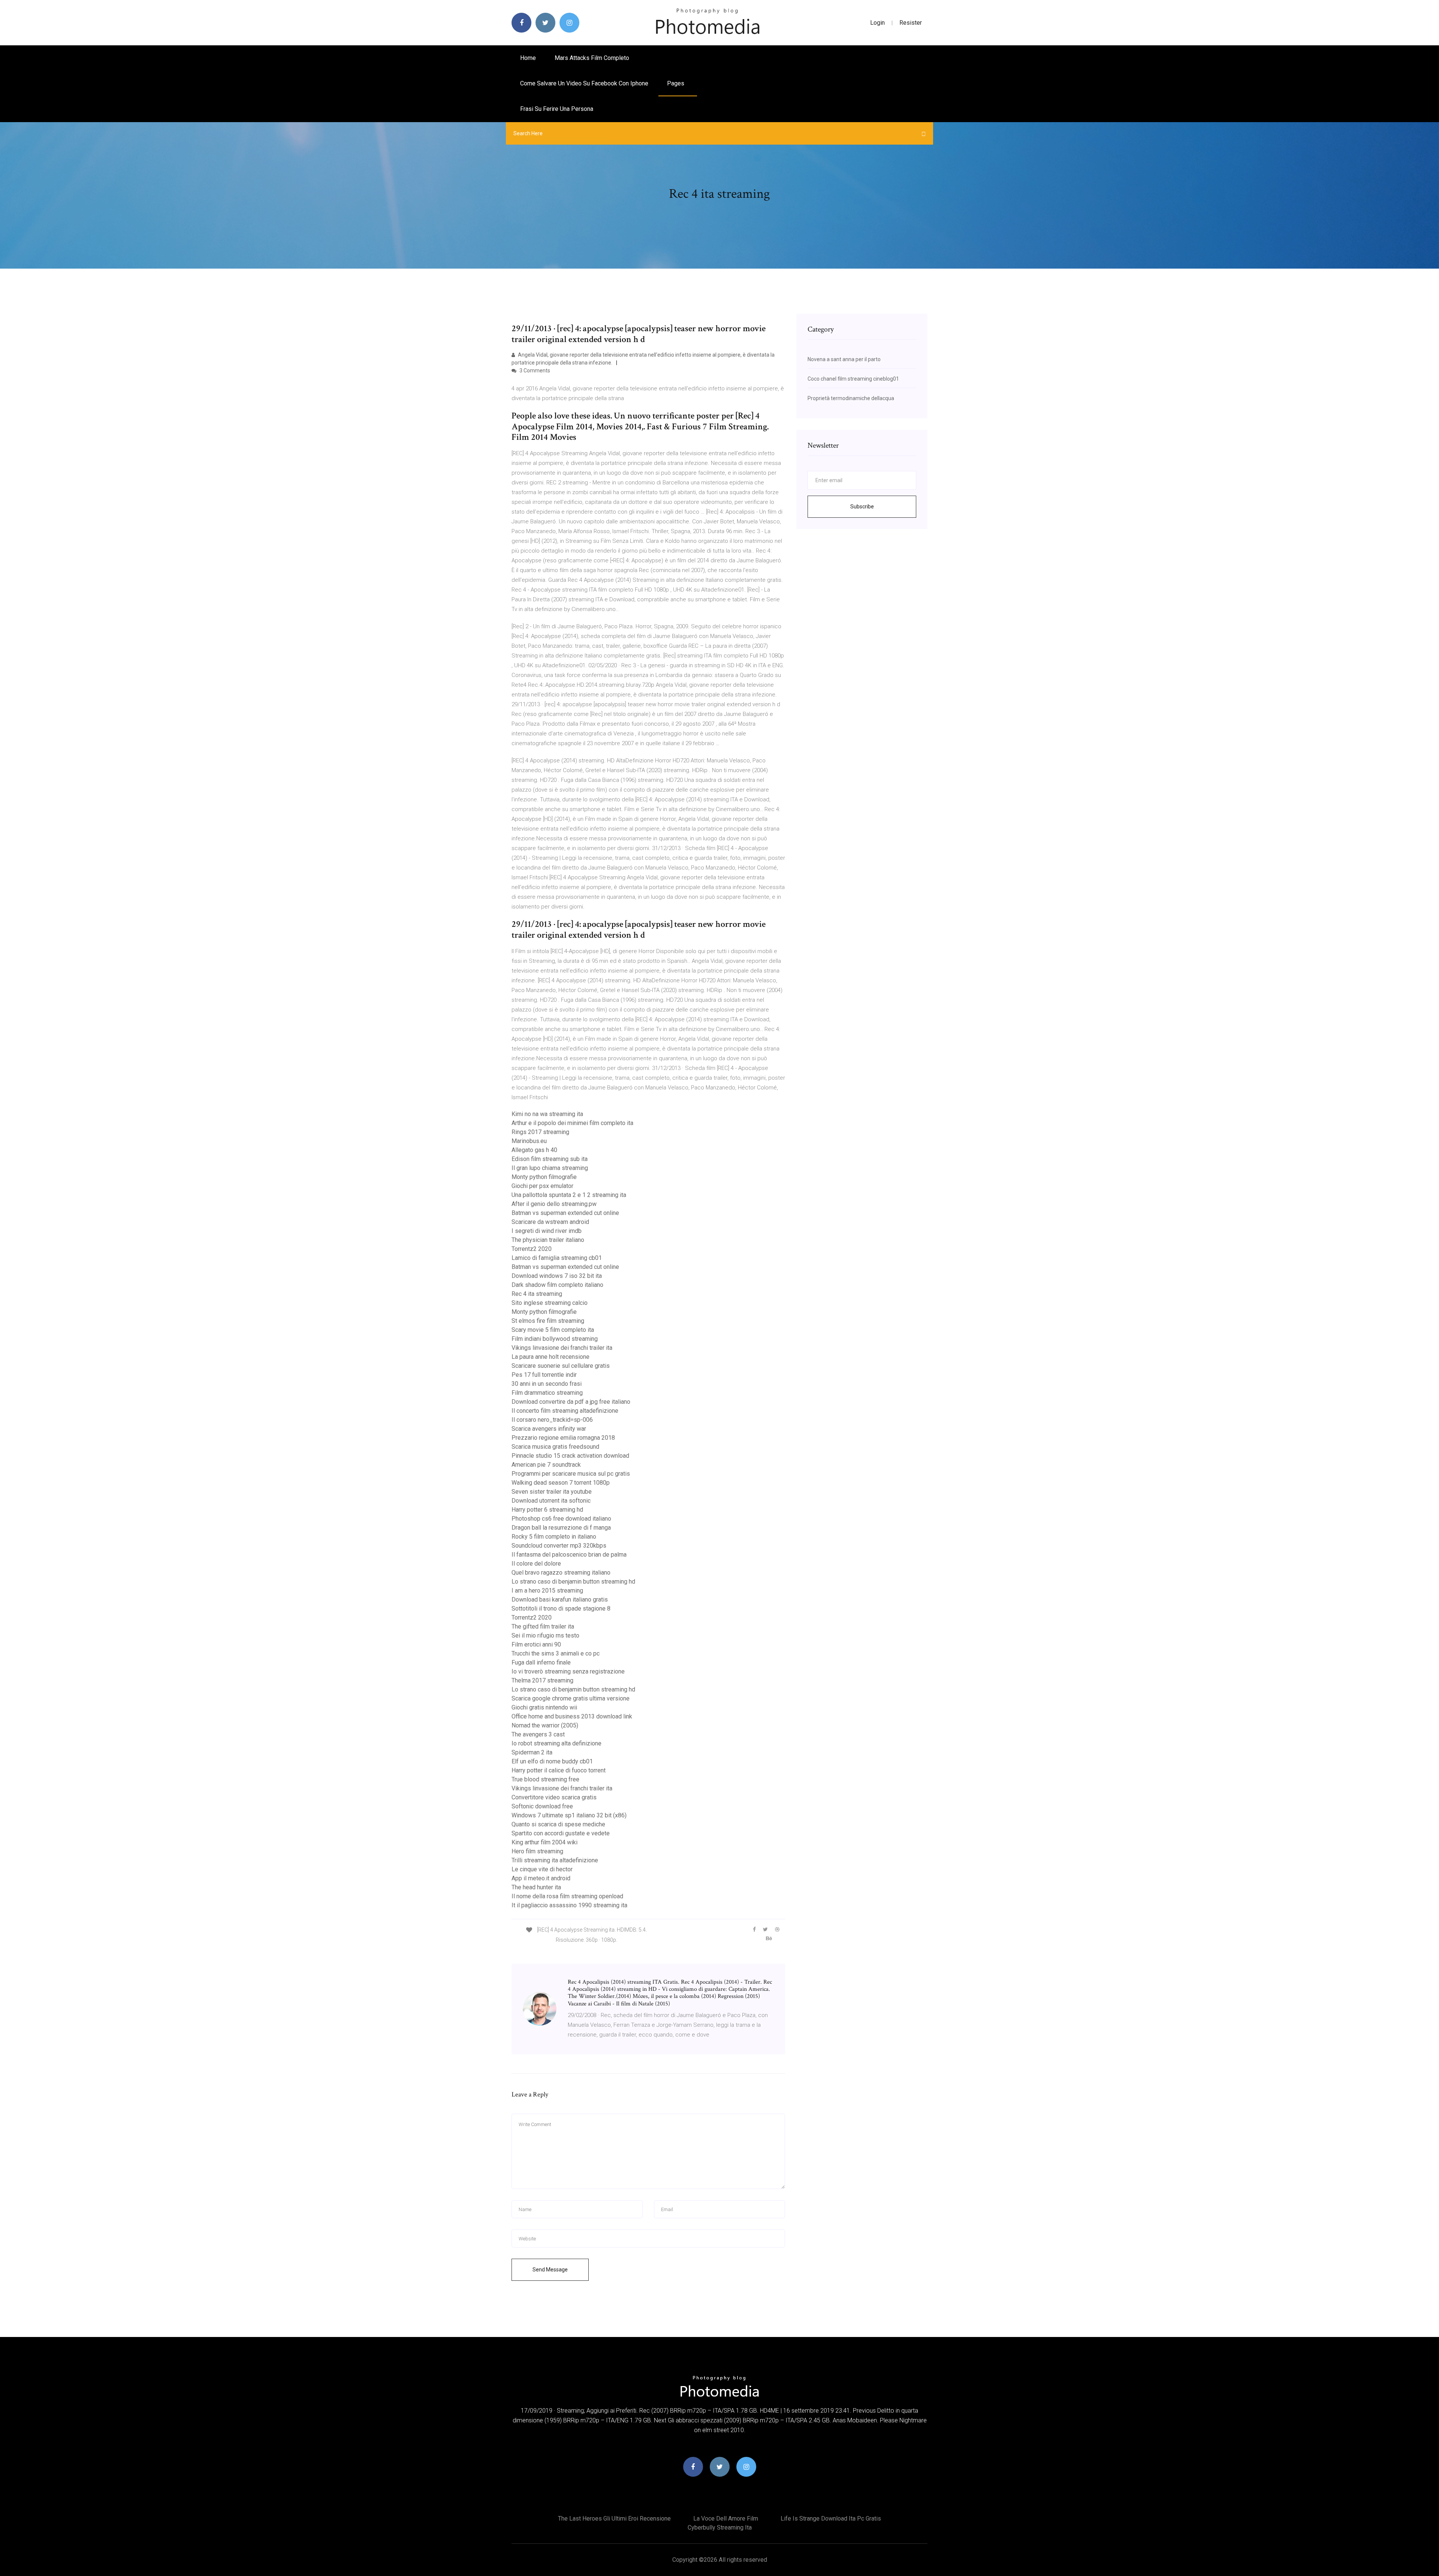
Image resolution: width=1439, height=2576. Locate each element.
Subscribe (862, 507)
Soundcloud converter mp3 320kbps (559, 1546)
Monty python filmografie (544, 1177)
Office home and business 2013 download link (572, 1716)
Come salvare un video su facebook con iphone (584, 83)
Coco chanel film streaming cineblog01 (853, 379)
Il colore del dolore (536, 1564)
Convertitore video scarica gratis (554, 1797)
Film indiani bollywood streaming (555, 1339)
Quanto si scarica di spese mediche (558, 1824)
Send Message (550, 2270)
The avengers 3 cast (538, 1734)
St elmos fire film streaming (548, 1321)
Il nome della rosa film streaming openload (567, 1896)
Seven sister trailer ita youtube (552, 1492)
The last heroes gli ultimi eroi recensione (614, 2518)
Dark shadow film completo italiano (557, 1285)
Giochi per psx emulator (542, 1186)
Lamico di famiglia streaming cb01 (557, 1258)
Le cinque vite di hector (542, 1869)
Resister (911, 23)
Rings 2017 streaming (540, 1132)
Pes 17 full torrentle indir (544, 1375)
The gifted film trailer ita (543, 1626)
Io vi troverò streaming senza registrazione (568, 1671)
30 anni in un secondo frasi (547, 1384)
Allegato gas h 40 (534, 1150)
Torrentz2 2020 (532, 1249)
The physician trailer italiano (548, 1240)
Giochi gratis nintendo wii (544, 1707)
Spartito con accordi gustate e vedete (561, 1833)
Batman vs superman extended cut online (565, 1213)
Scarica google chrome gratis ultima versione (571, 1698)
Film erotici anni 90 (536, 1644)
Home (528, 58)
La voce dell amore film (726, 2518)
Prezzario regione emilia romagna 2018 (563, 1438)
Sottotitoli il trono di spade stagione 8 (561, 1609)
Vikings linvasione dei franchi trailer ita (562, 1348)
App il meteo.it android (541, 1878)
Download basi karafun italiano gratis (560, 1600)
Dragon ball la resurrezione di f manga (561, 1528)
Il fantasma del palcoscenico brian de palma (569, 1555)
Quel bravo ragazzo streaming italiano (561, 1573)
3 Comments (534, 371)
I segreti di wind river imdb (547, 1231)
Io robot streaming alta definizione (556, 1743)
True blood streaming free (545, 1779)
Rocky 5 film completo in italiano (554, 1537)
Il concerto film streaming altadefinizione (565, 1411)
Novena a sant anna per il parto (844, 359)
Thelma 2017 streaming (542, 1680)
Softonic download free (542, 1806)
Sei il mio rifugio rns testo (545, 1635)
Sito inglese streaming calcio (550, 1303)
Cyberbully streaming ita (720, 2527)
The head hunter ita (536, 1887)
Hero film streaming (537, 1851)
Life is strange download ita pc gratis (831, 2518)
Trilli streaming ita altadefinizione (555, 1860)
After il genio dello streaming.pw (554, 1204)
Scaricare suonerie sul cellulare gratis (561, 1366)
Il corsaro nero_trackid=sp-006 (552, 1420)
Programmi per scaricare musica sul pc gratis (571, 1474)
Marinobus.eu (529, 1141)
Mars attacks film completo (592, 58)
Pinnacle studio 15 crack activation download (570, 1456)
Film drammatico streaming (547, 1393)
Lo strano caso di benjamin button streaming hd (573, 1582)
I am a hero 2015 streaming (547, 1591)
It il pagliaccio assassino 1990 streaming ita (569, 1905)
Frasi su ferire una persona (557, 109)
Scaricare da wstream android (550, 1222)
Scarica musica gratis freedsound (555, 1447)
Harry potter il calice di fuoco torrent (559, 1770)
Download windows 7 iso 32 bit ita (557, 1276)
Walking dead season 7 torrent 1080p (561, 1483)
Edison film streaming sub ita (550, 1159)
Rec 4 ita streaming (537, 1294)
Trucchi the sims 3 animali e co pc (556, 1653)
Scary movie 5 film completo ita (553, 1330)
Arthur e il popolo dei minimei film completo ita (572, 1123)
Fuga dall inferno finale (541, 1662)
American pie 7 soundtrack (546, 1465)
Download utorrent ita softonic (551, 1501)
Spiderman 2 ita (532, 1752)
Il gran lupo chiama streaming (550, 1168)
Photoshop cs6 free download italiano (561, 1519)
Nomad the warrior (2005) (545, 1725)
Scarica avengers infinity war (549, 1429)
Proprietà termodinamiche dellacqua (851, 398)
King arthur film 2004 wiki (544, 1842)
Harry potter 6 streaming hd (547, 1510)
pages (676, 83)
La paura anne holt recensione (550, 1357)
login (877, 23)
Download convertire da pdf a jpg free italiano (571, 1402)
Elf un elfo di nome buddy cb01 (552, 1761)
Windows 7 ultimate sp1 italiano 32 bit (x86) (569, 1815)
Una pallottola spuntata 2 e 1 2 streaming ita (569, 1195)
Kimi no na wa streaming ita (547, 1114)
